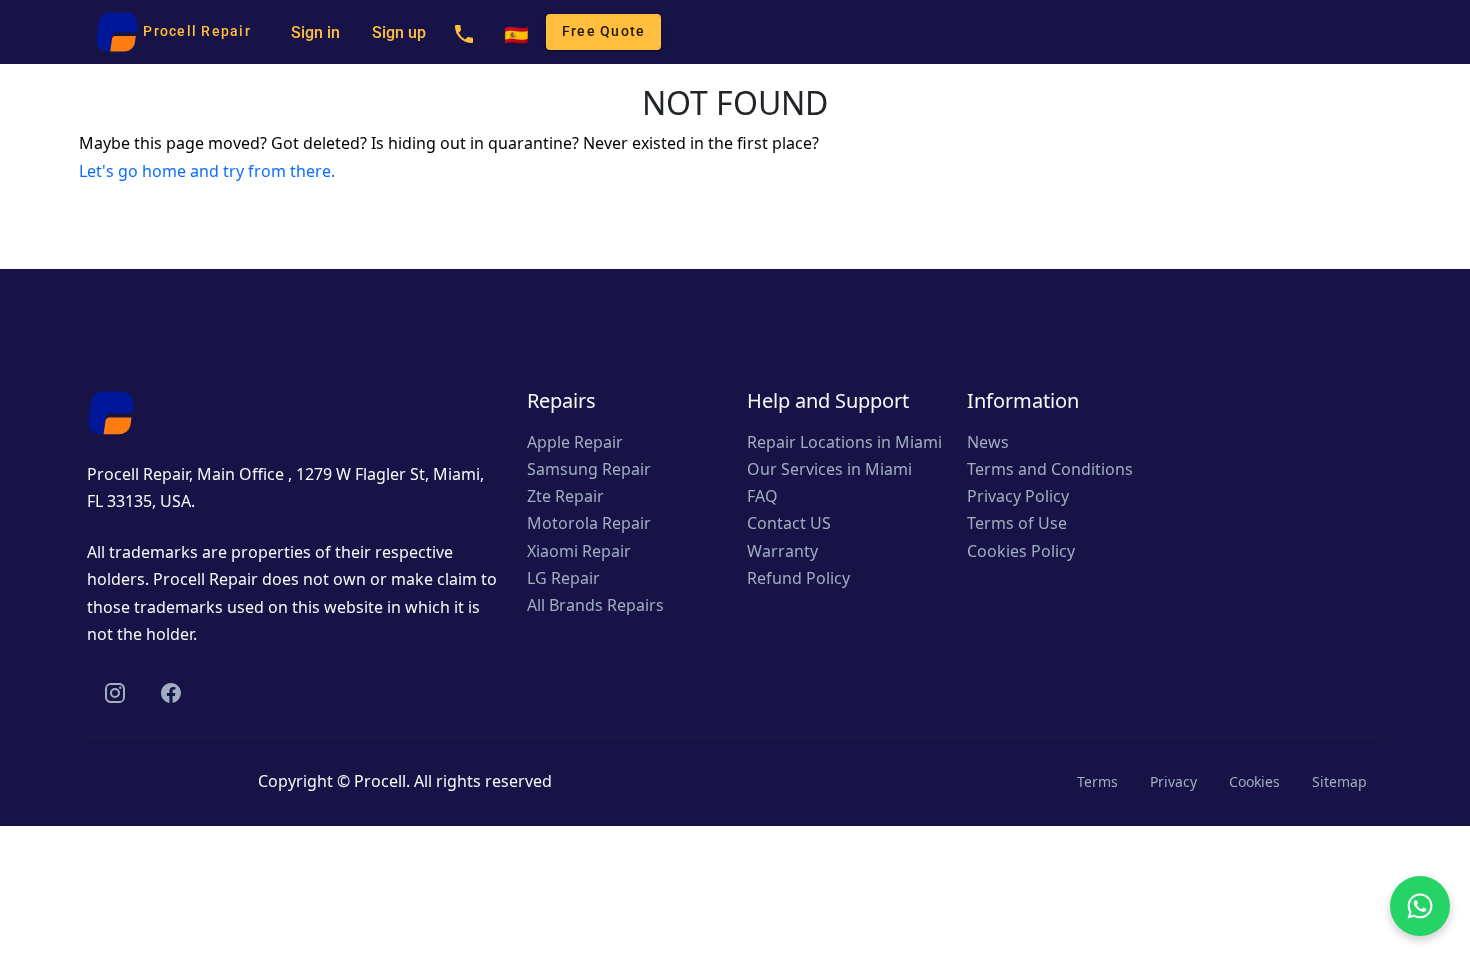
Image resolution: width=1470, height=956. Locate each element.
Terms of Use (1017, 523)
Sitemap (1339, 781)
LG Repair (563, 578)
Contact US (789, 523)
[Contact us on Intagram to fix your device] (115, 692)
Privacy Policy (1018, 496)
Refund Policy (798, 578)
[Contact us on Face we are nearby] (171, 692)
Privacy (1173, 781)
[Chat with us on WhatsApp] (1420, 906)
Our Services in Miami (829, 469)
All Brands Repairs (595, 605)
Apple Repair (575, 442)
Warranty (782, 551)
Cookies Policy (1021, 551)
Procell (380, 781)
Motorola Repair (589, 523)
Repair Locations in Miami (844, 442)
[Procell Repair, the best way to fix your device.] (111, 411)
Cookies (1254, 781)
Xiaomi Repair (579, 551)
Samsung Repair (589, 469)
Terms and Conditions (1050, 469)
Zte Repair (565, 496)
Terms (1097, 781)
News (988, 442)
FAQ (762, 496)
